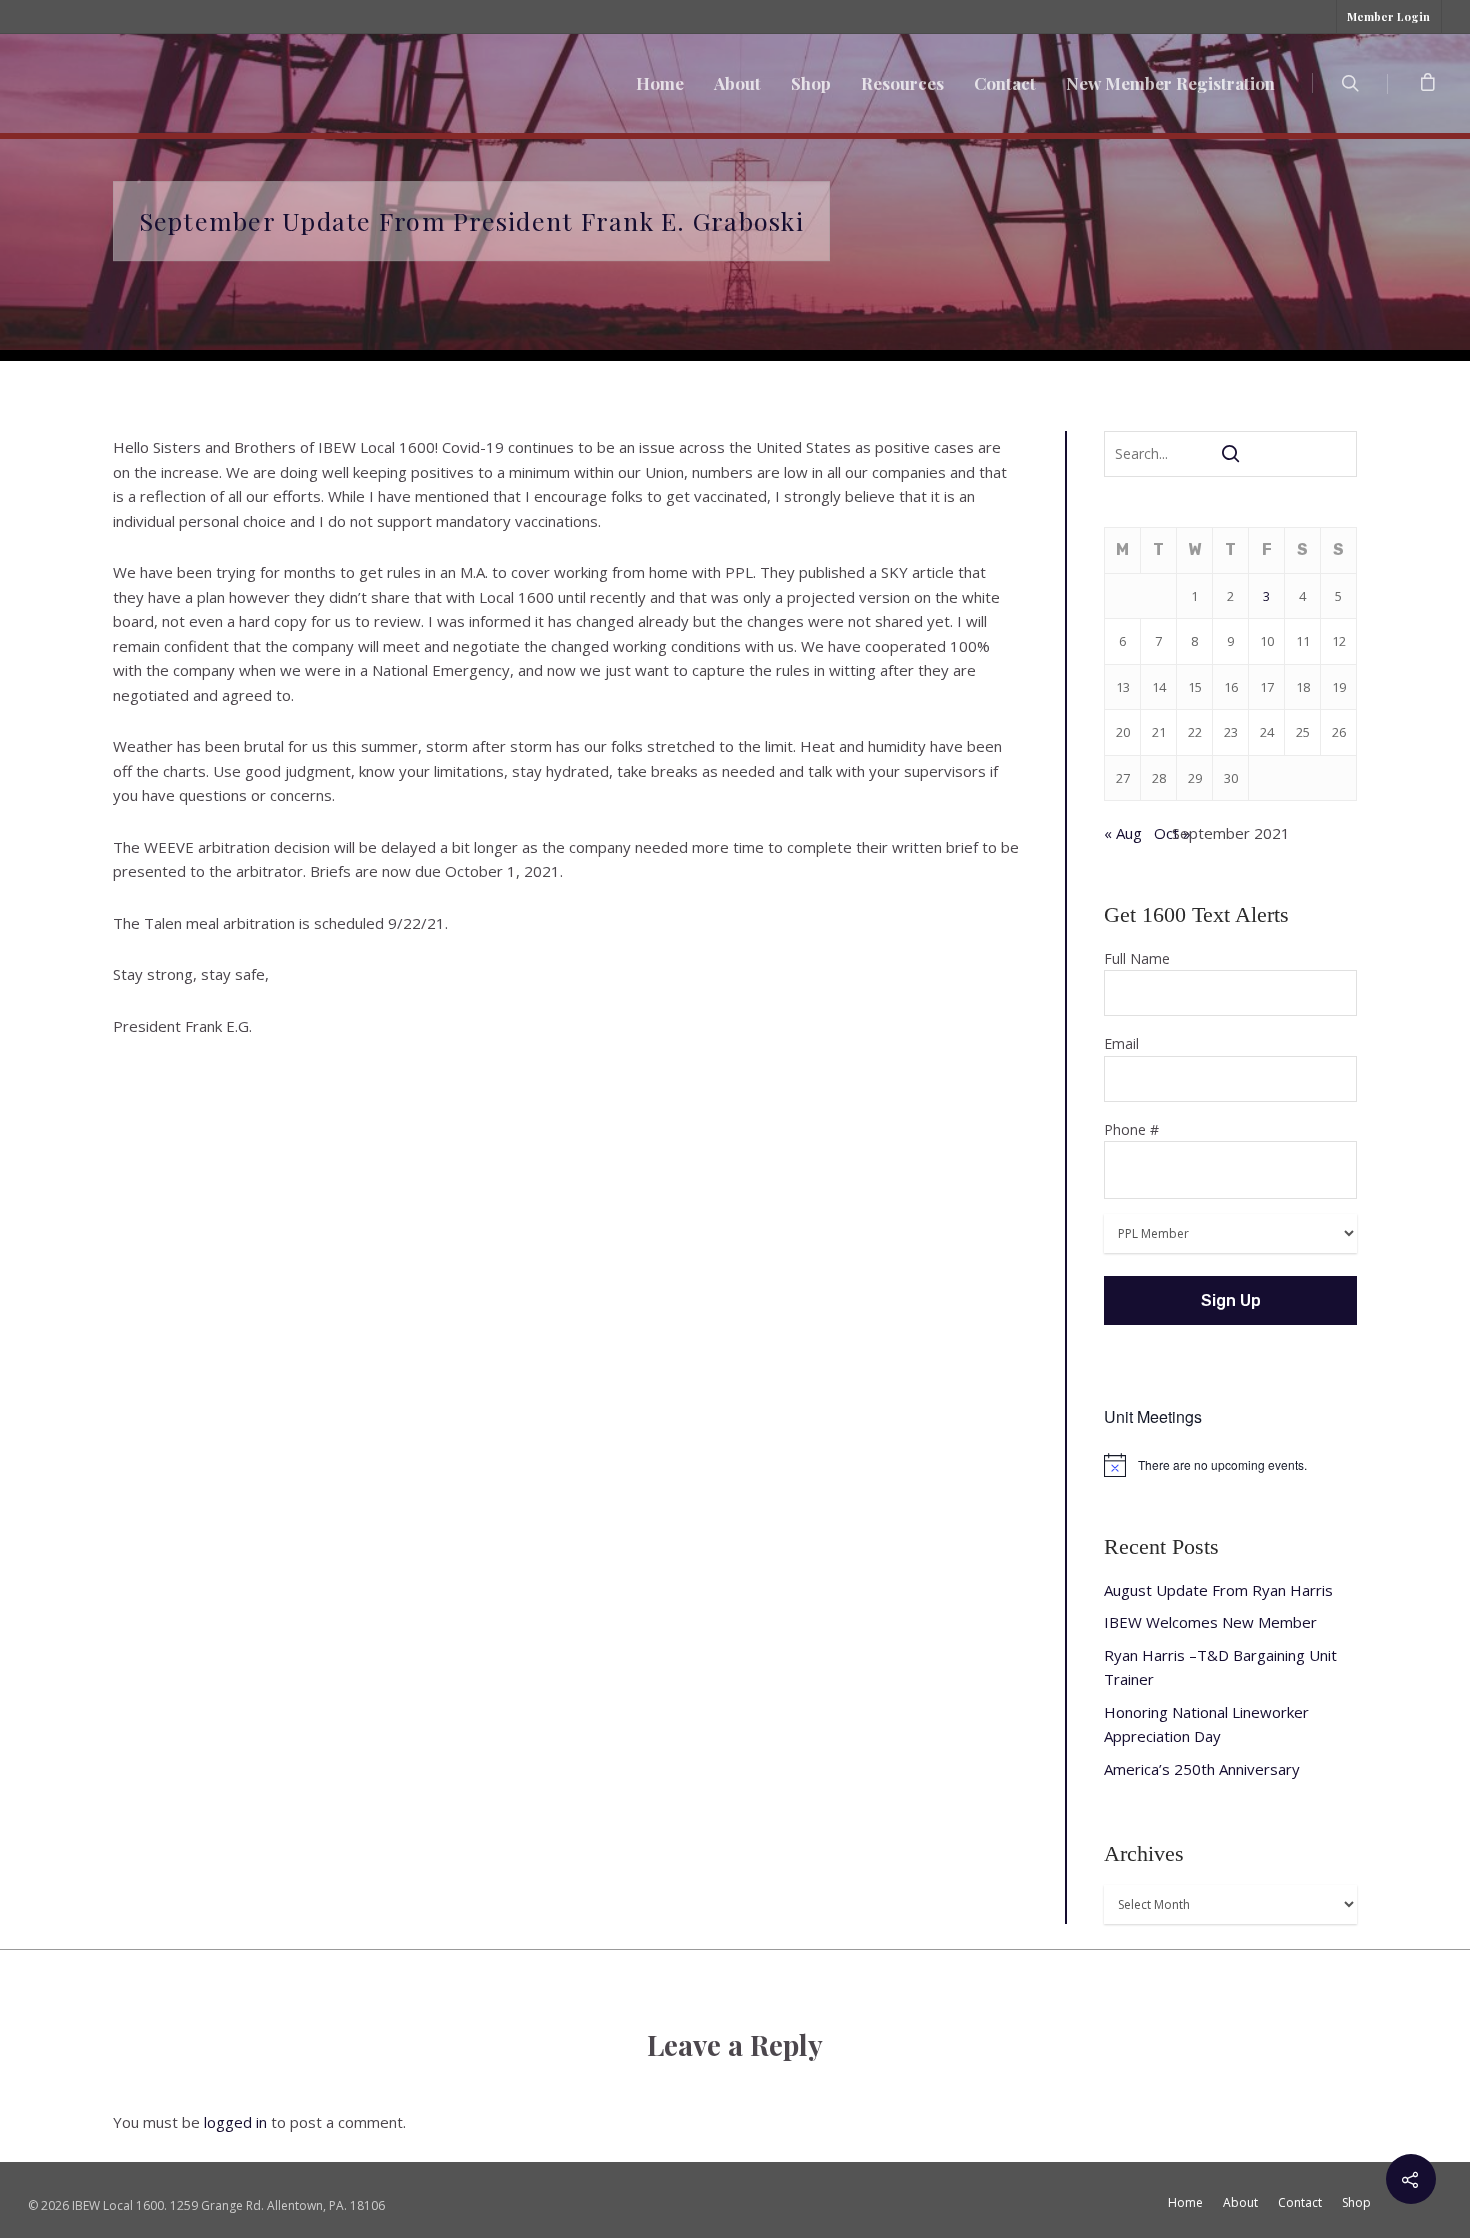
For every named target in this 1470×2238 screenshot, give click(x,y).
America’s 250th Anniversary (1202, 1769)
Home (660, 83)
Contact (1005, 83)
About (737, 83)
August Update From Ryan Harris (1218, 1590)
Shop (811, 83)
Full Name (1137, 958)
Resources (902, 83)
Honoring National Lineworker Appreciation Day (1206, 1724)
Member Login (1388, 16)
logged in (235, 2122)
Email (1121, 1043)
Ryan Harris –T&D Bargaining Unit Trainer (1220, 1667)
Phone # (1131, 1129)
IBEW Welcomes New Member (1210, 1622)
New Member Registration (1170, 83)
